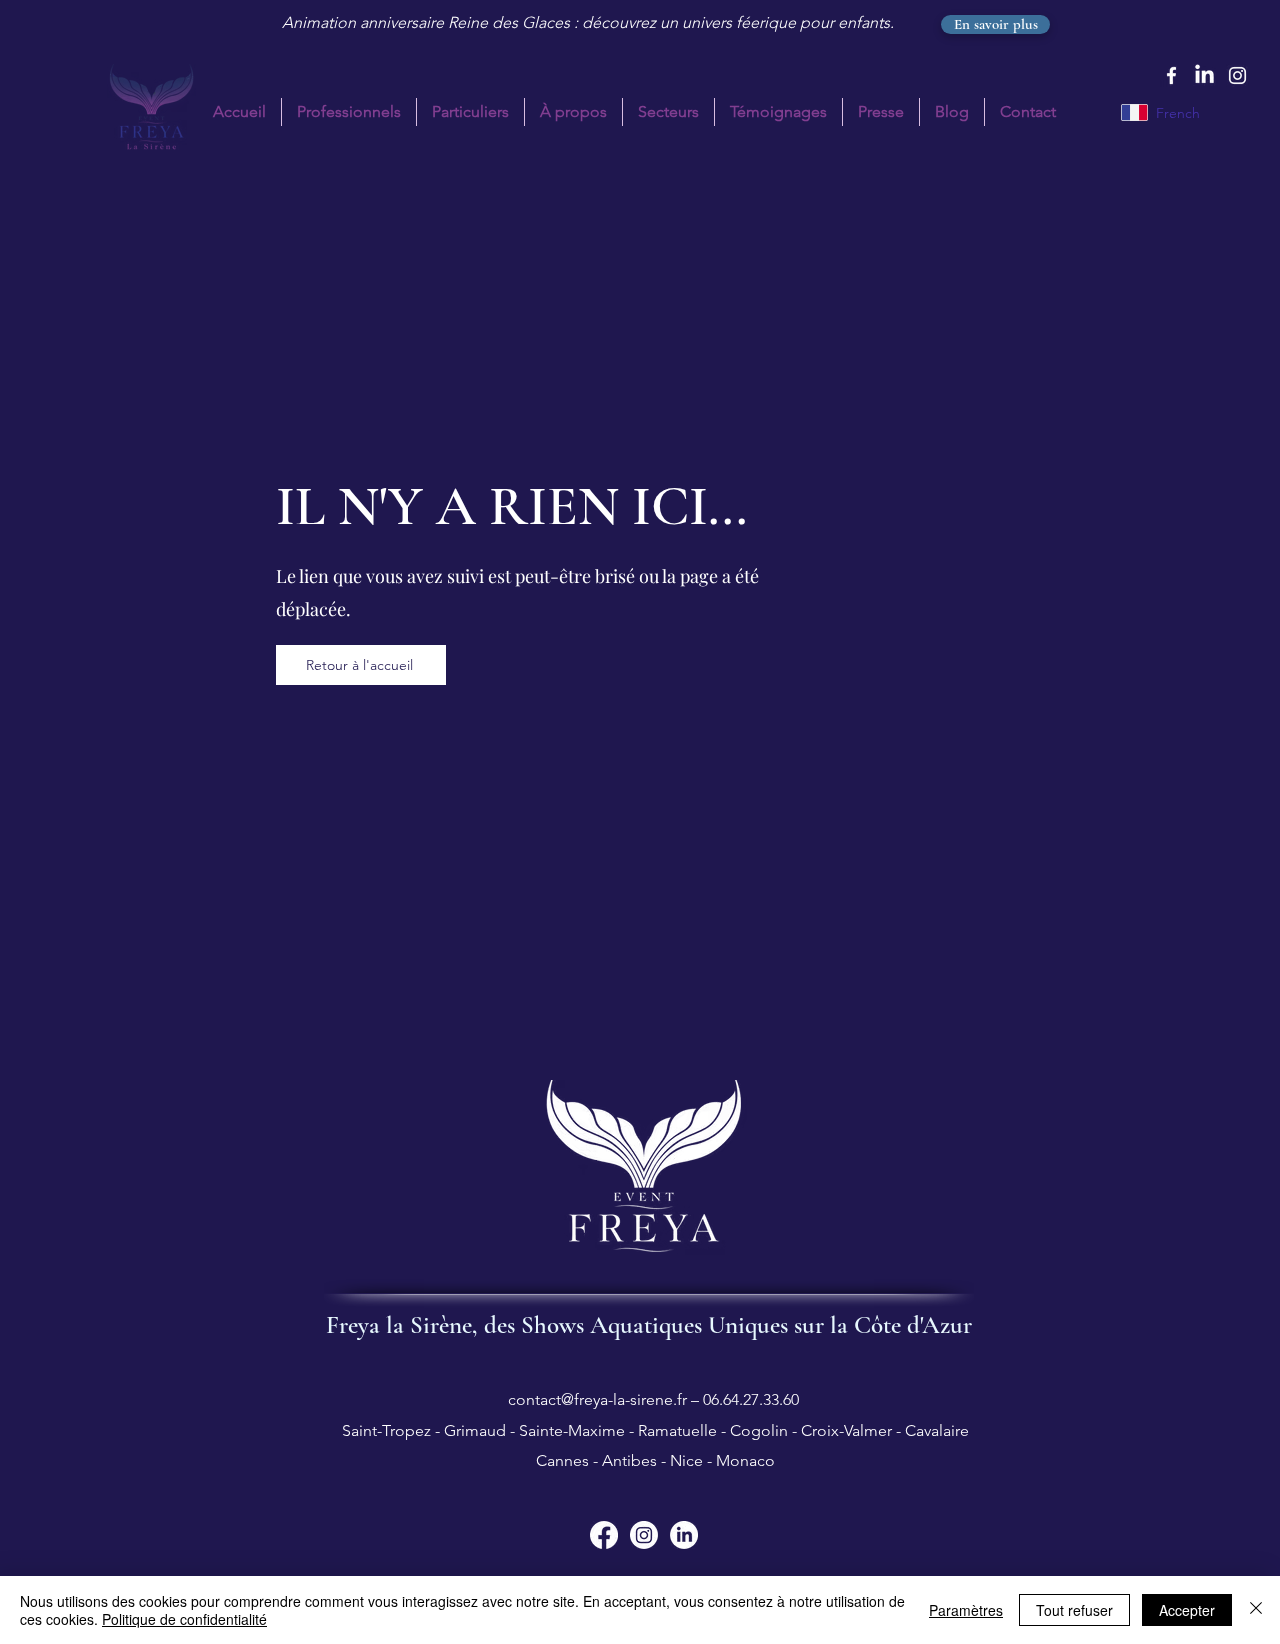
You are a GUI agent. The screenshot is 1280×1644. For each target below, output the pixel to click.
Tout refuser (1074, 1610)
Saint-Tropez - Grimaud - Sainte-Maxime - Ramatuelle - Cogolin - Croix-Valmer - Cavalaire (653, 1430)
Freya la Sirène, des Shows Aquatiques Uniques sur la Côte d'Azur (649, 1325)
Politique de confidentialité (184, 1619)
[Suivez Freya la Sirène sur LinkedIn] (684, 1535)
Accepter (1187, 1610)
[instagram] (1237, 75)
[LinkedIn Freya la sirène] (1204, 75)
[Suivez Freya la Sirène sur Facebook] (604, 1535)
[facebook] (1171, 75)
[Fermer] (1256, 1610)
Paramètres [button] (966, 1610)
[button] (470, 112)
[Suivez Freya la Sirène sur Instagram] (644, 1535)
